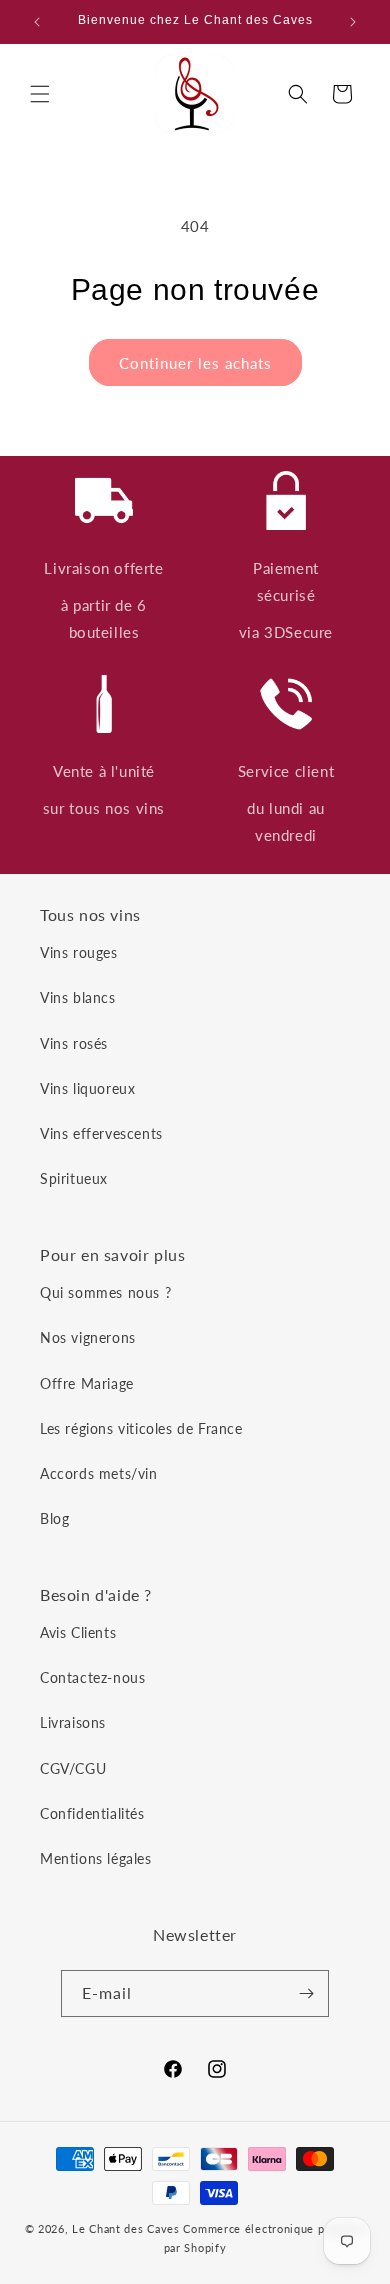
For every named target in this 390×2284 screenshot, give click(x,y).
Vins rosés (74, 1043)
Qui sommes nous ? (105, 1292)
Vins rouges (79, 952)
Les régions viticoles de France (141, 1428)
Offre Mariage (87, 1383)
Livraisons (73, 1722)
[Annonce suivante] (353, 22)
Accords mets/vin (99, 1473)
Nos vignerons (88, 1337)
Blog (54, 1518)
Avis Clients (78, 1632)
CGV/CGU (73, 1768)
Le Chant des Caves (126, 2228)
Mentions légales (96, 1858)
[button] (40, 94)
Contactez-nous (92, 1677)
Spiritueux (74, 1178)
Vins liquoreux (87, 1088)
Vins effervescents (101, 1133)
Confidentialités (92, 1813)
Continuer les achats (195, 363)
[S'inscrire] (306, 1993)
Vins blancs (78, 997)
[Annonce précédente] (37, 22)
